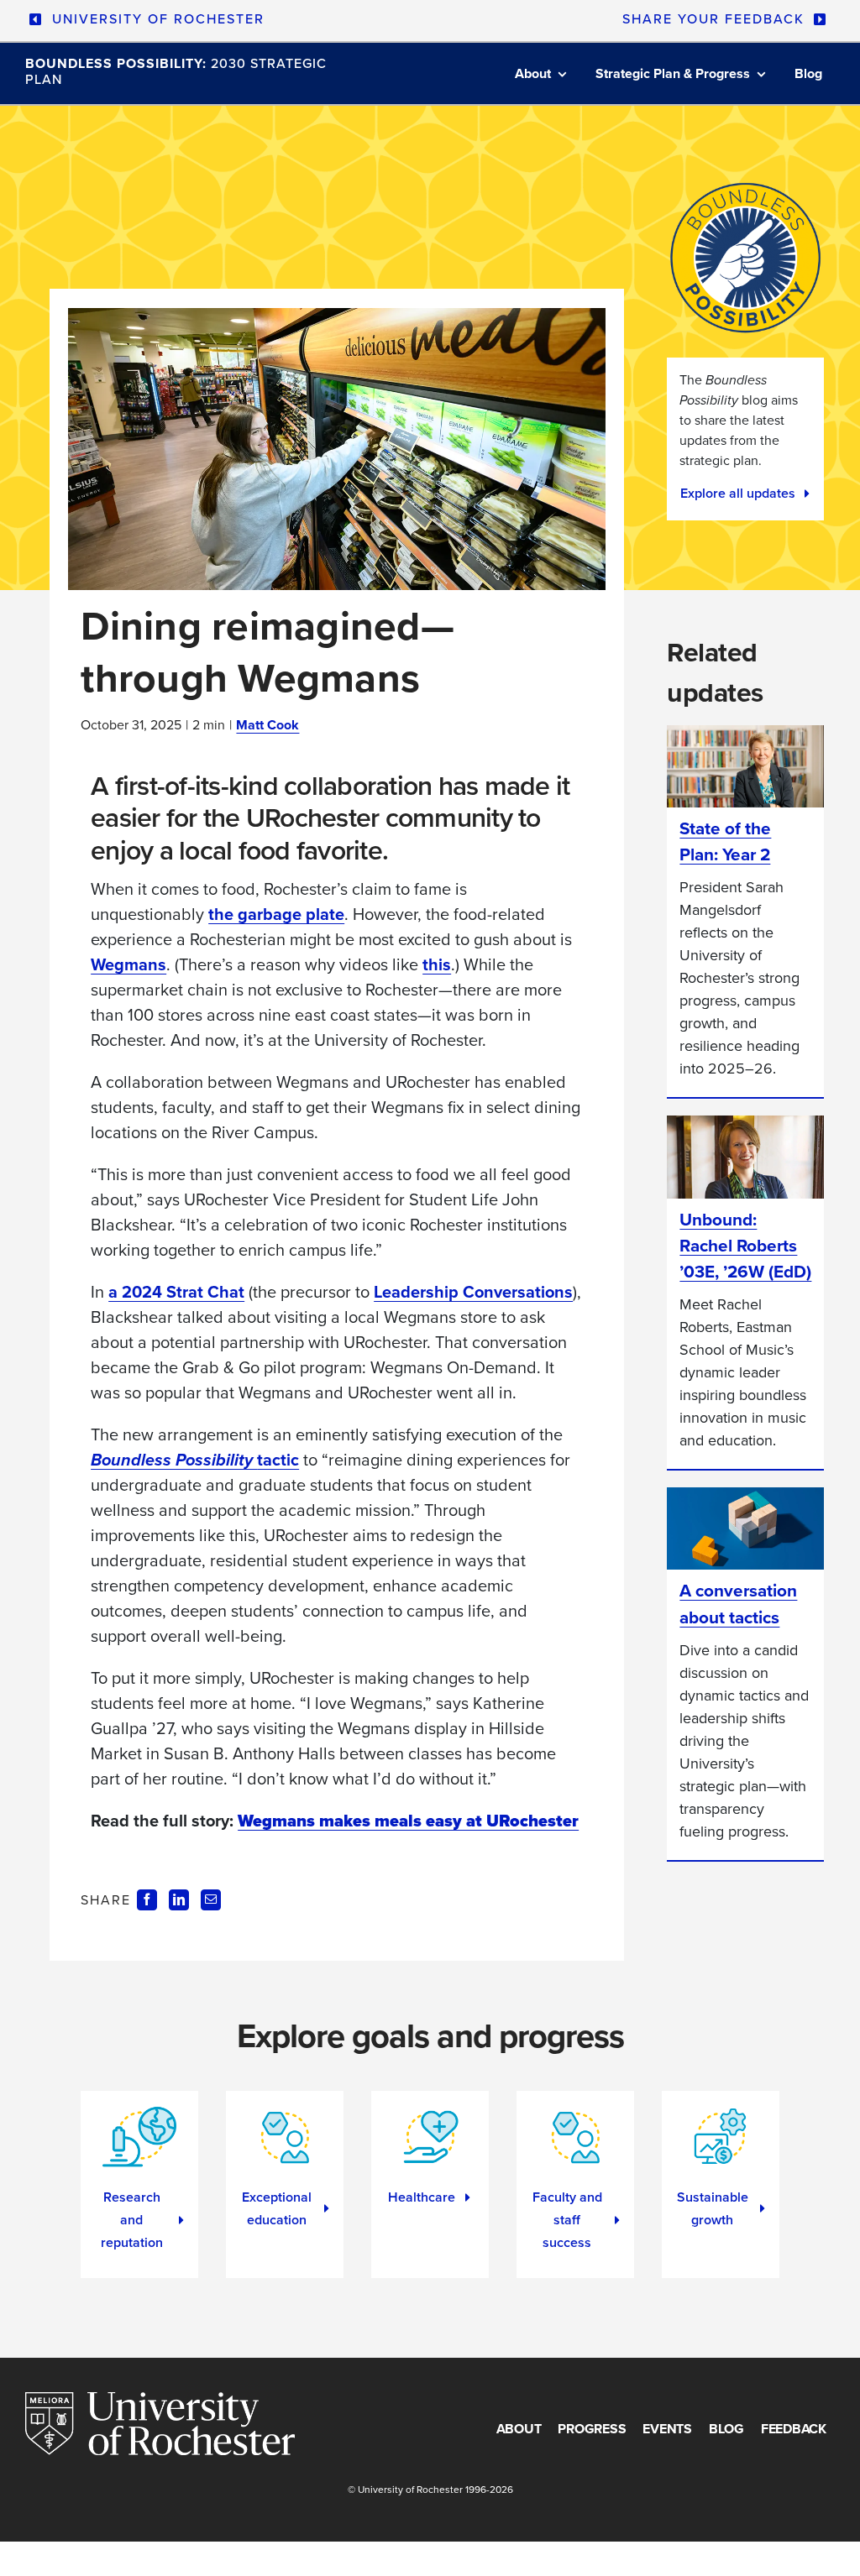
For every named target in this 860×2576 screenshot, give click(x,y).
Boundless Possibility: (176, 71)
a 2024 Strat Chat (176, 1292)
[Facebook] (147, 1899)
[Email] (211, 1899)
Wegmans (128, 964)
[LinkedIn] (179, 1899)
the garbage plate (276, 914)
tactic (195, 1460)
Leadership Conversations (473, 1292)
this (437, 964)
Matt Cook (267, 725)
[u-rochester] (160, 2401)
